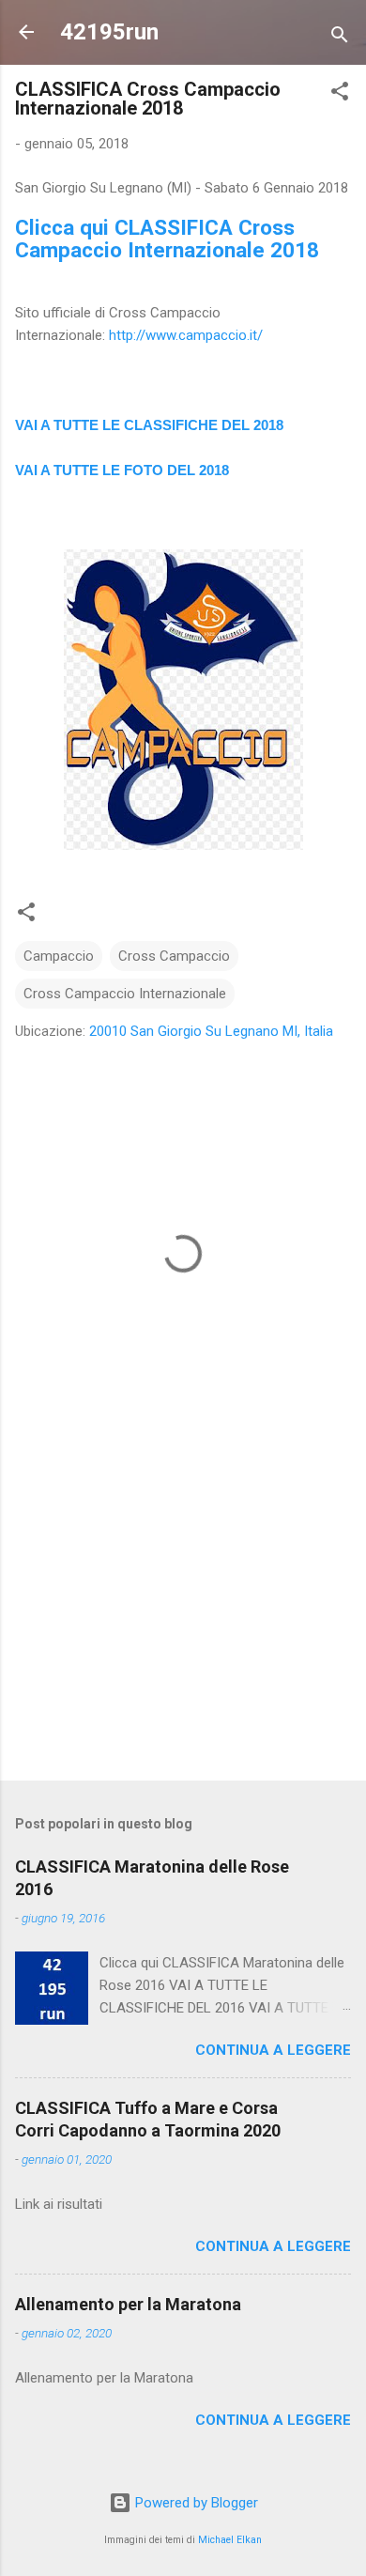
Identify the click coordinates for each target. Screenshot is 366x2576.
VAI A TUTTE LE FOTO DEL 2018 (122, 470)
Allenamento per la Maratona (128, 2304)
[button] (340, 94)
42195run (109, 32)
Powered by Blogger (195, 2503)
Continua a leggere (273, 2050)
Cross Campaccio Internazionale (125, 994)
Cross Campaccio (174, 956)
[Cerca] (340, 38)
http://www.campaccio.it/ (186, 335)
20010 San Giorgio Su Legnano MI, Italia (211, 1031)
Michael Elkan (230, 2540)
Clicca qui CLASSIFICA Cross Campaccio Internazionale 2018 (167, 239)
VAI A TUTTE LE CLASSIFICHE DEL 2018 (149, 425)
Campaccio (59, 956)
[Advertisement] (183, 1619)
